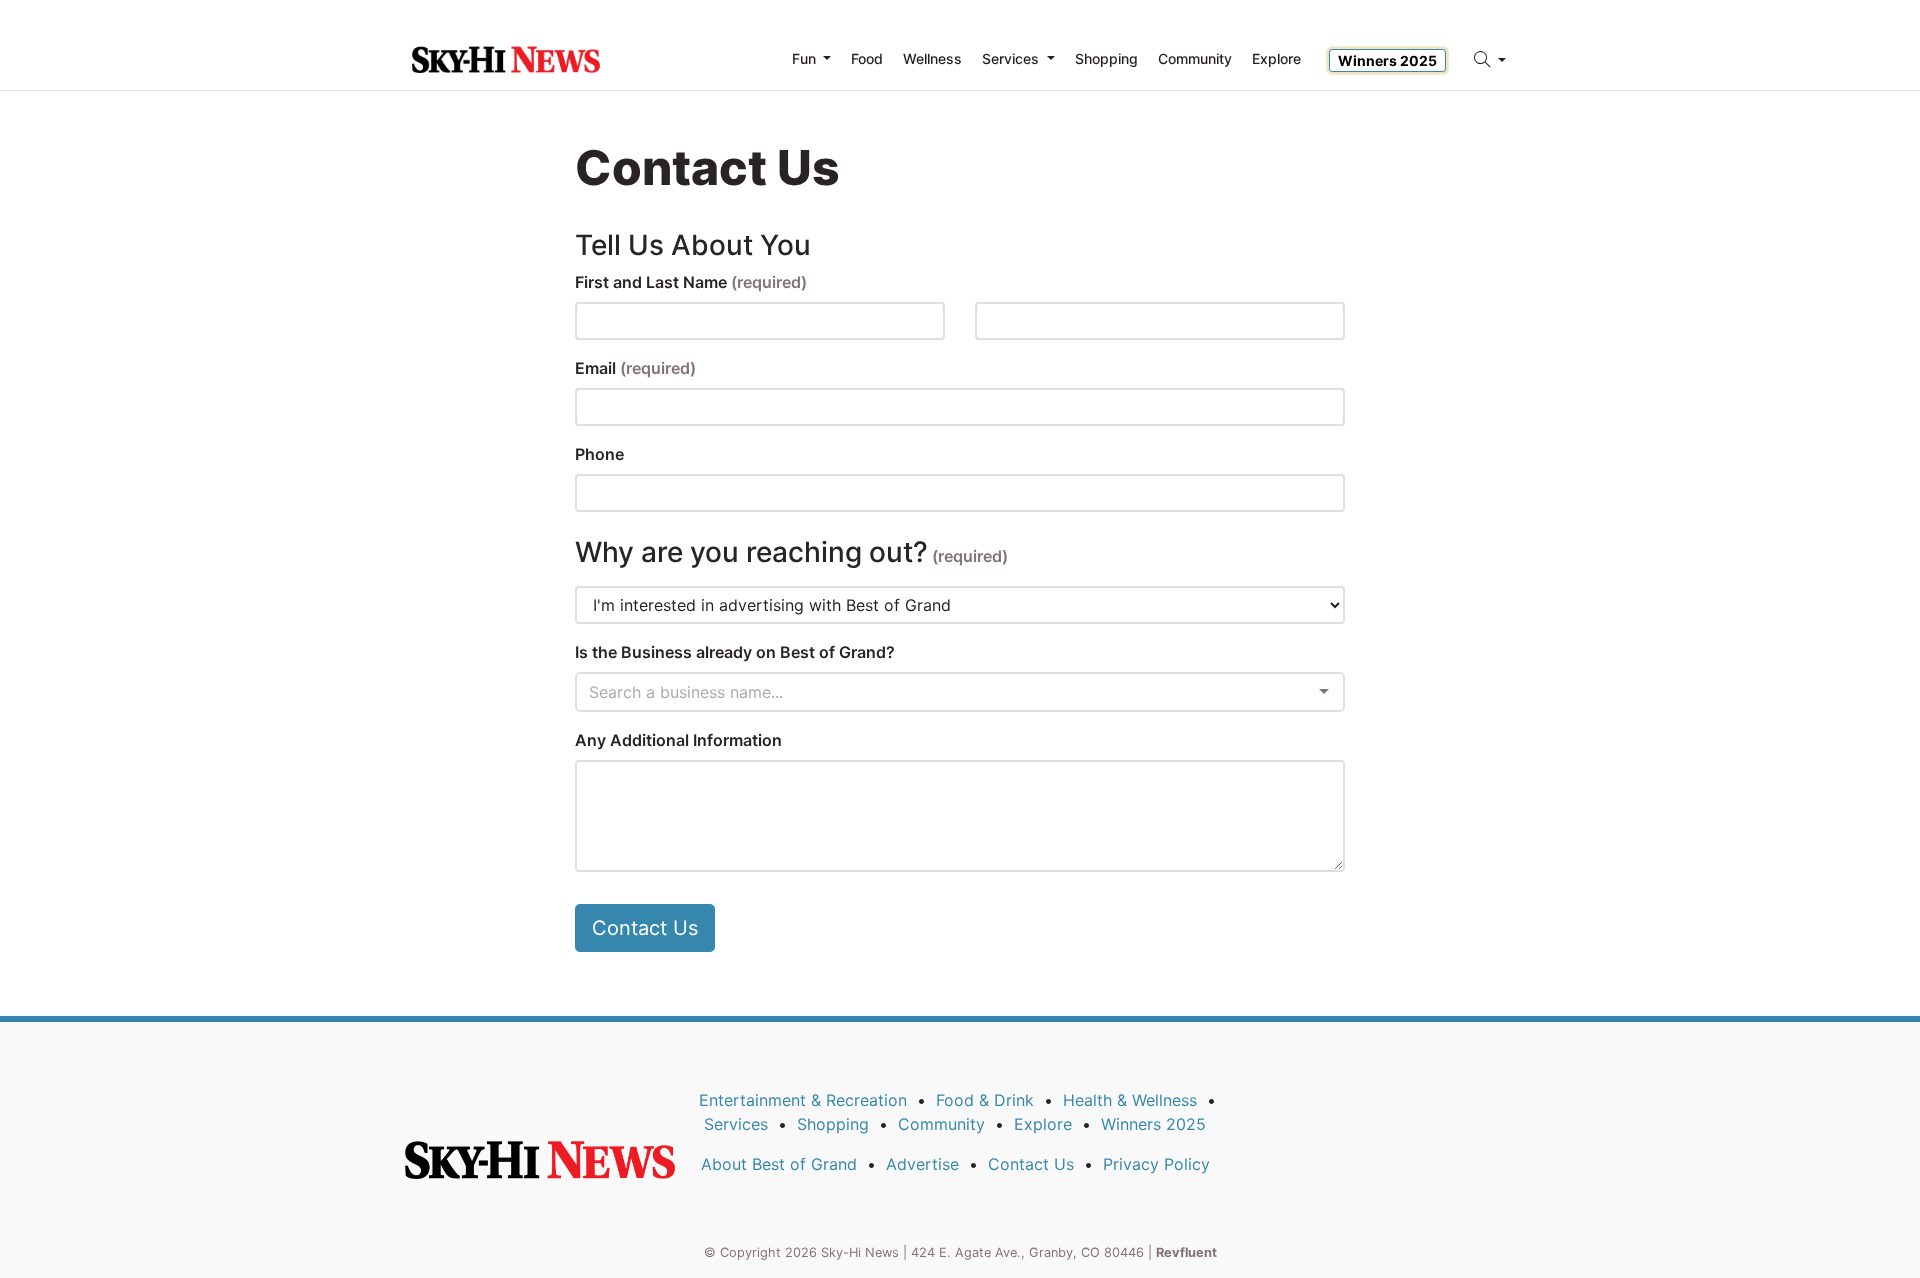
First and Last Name (691, 282)
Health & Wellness (1130, 1100)
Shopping (833, 1124)
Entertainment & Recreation (803, 1100)
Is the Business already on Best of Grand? (735, 652)
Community (941, 1124)
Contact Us (645, 928)
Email (635, 368)
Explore (1276, 58)
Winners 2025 (1387, 60)
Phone (599, 454)
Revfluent (1186, 1252)
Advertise (922, 1164)
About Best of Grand (779, 1164)
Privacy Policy (1156, 1164)
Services (736, 1124)
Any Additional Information (678, 740)
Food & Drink (985, 1100)
